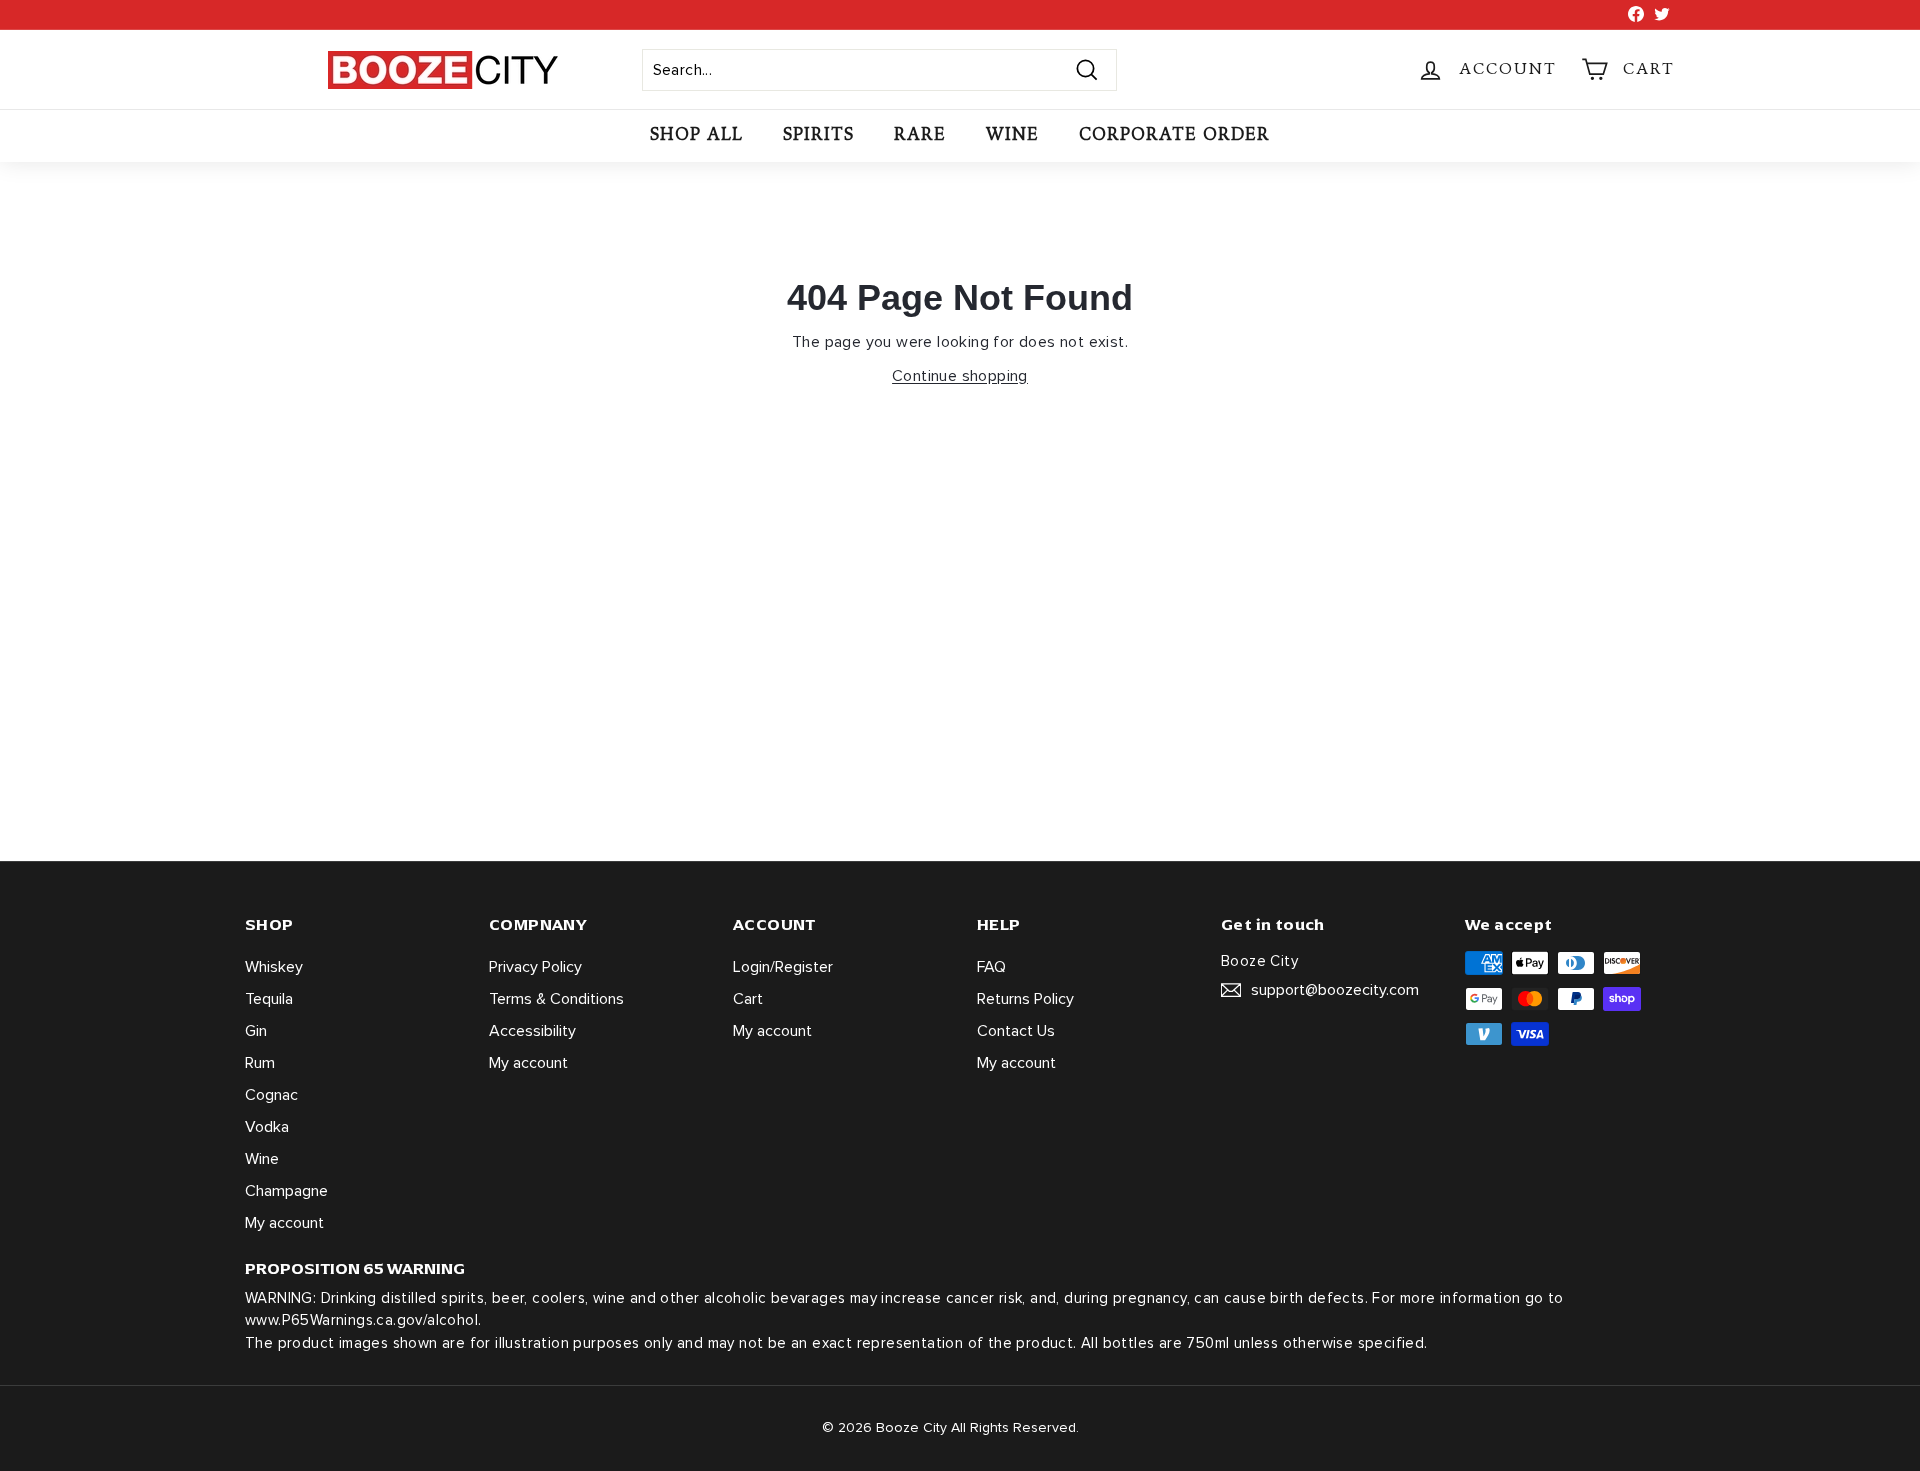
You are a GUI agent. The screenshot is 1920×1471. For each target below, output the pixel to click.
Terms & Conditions (556, 999)
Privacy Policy (535, 967)
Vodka (267, 1127)
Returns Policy (1025, 999)
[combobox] (879, 70)
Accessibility (532, 1031)
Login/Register (783, 967)
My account (284, 1223)
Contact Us (1016, 1031)
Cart (748, 999)
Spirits (818, 134)
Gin (256, 1031)
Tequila (269, 999)
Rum (260, 1063)
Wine (1012, 134)
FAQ (991, 967)
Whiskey (274, 967)
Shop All (696, 134)
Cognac (271, 1095)
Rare (920, 134)
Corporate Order (1174, 134)
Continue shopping (960, 376)
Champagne (286, 1191)
